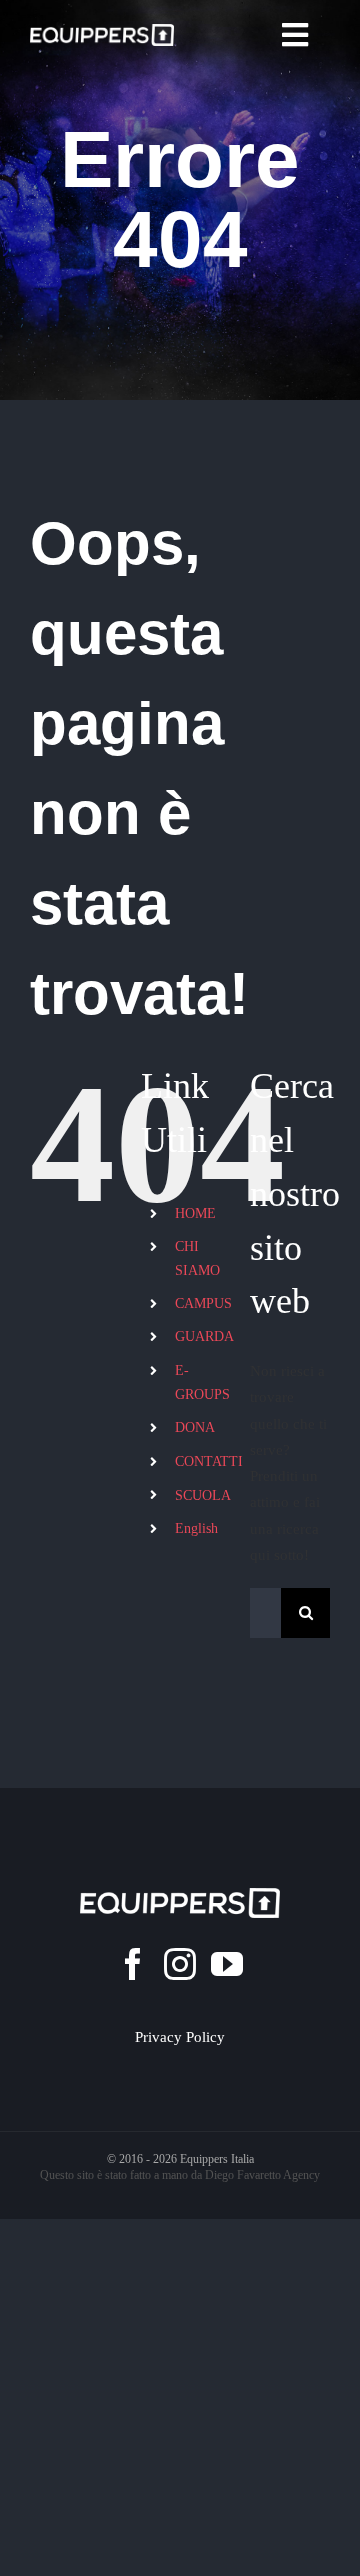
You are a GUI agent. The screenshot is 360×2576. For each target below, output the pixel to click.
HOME (195, 1213)
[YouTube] (227, 1964)
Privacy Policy (180, 2037)
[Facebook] (133, 1964)
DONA (195, 1428)
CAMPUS (203, 1304)
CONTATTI (209, 1462)
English (196, 1529)
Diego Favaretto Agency (262, 2175)
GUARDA (204, 1337)
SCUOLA (203, 1496)
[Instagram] (180, 1964)
